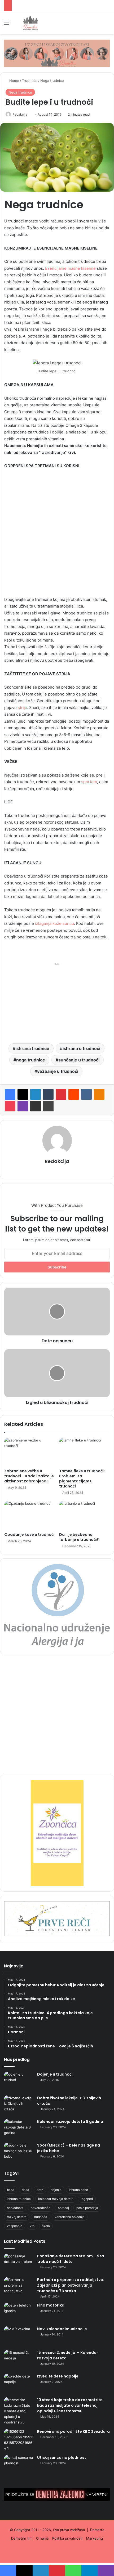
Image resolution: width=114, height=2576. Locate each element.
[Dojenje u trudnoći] (19, 2082)
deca (25, 2190)
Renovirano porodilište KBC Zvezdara (73, 2431)
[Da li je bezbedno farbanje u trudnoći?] (84, 1515)
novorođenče (41, 2208)
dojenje (56, 2190)
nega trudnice (31, 1060)
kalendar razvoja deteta (56, 2199)
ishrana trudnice (32, 1048)
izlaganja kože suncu (54, 923)
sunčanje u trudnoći (79, 1060)
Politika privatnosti (67, 2538)
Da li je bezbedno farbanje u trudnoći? (79, 1537)
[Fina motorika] (19, 2313)
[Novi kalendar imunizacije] (19, 2336)
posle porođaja (87, 2208)
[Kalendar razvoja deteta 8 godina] (19, 2129)
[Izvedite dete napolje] (19, 2383)
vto (32, 2226)
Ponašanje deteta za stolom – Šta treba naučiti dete (71, 2259)
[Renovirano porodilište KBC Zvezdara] (19, 2440)
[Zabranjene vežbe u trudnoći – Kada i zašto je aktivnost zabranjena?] (30, 1452)
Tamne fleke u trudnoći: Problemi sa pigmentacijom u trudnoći (82, 1479)
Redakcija (20, 114)
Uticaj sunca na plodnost (62, 2457)
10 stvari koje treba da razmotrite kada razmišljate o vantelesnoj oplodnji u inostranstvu (70, 2405)
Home (14, 81)
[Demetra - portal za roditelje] (30, 23)
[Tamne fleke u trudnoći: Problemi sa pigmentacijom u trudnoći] (84, 1452)
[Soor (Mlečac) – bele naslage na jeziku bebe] (19, 2153)
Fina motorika (51, 2305)
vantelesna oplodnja (70, 2217)
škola (46, 2226)
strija (22, 708)
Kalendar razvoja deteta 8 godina (70, 2122)
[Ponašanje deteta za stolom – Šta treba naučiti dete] (19, 2263)
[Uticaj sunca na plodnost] (19, 2465)
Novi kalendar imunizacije (62, 2329)
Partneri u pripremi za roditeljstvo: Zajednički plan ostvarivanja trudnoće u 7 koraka (71, 2285)
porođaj (63, 2208)
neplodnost (15, 2208)
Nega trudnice (52, 81)
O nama (42, 2538)
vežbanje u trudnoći (58, 1071)
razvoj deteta (17, 2217)
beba (11, 2190)
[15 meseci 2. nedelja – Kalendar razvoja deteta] (19, 2360)
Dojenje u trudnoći (55, 2074)
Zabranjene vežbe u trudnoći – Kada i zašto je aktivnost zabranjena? (29, 1476)
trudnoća (41, 2217)
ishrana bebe (78, 2190)
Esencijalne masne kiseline (70, 268)
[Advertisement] (57, 535)
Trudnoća (30, 81)
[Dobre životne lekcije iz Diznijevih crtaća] (19, 2105)
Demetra (97, 2530)
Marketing (95, 2538)
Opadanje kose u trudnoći (29, 1534)
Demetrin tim (22, 2538)
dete (40, 2190)
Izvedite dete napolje (58, 2376)
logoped (87, 2199)
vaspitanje (15, 2226)
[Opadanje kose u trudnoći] (30, 1515)
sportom (89, 782)
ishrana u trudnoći (81, 1048)
